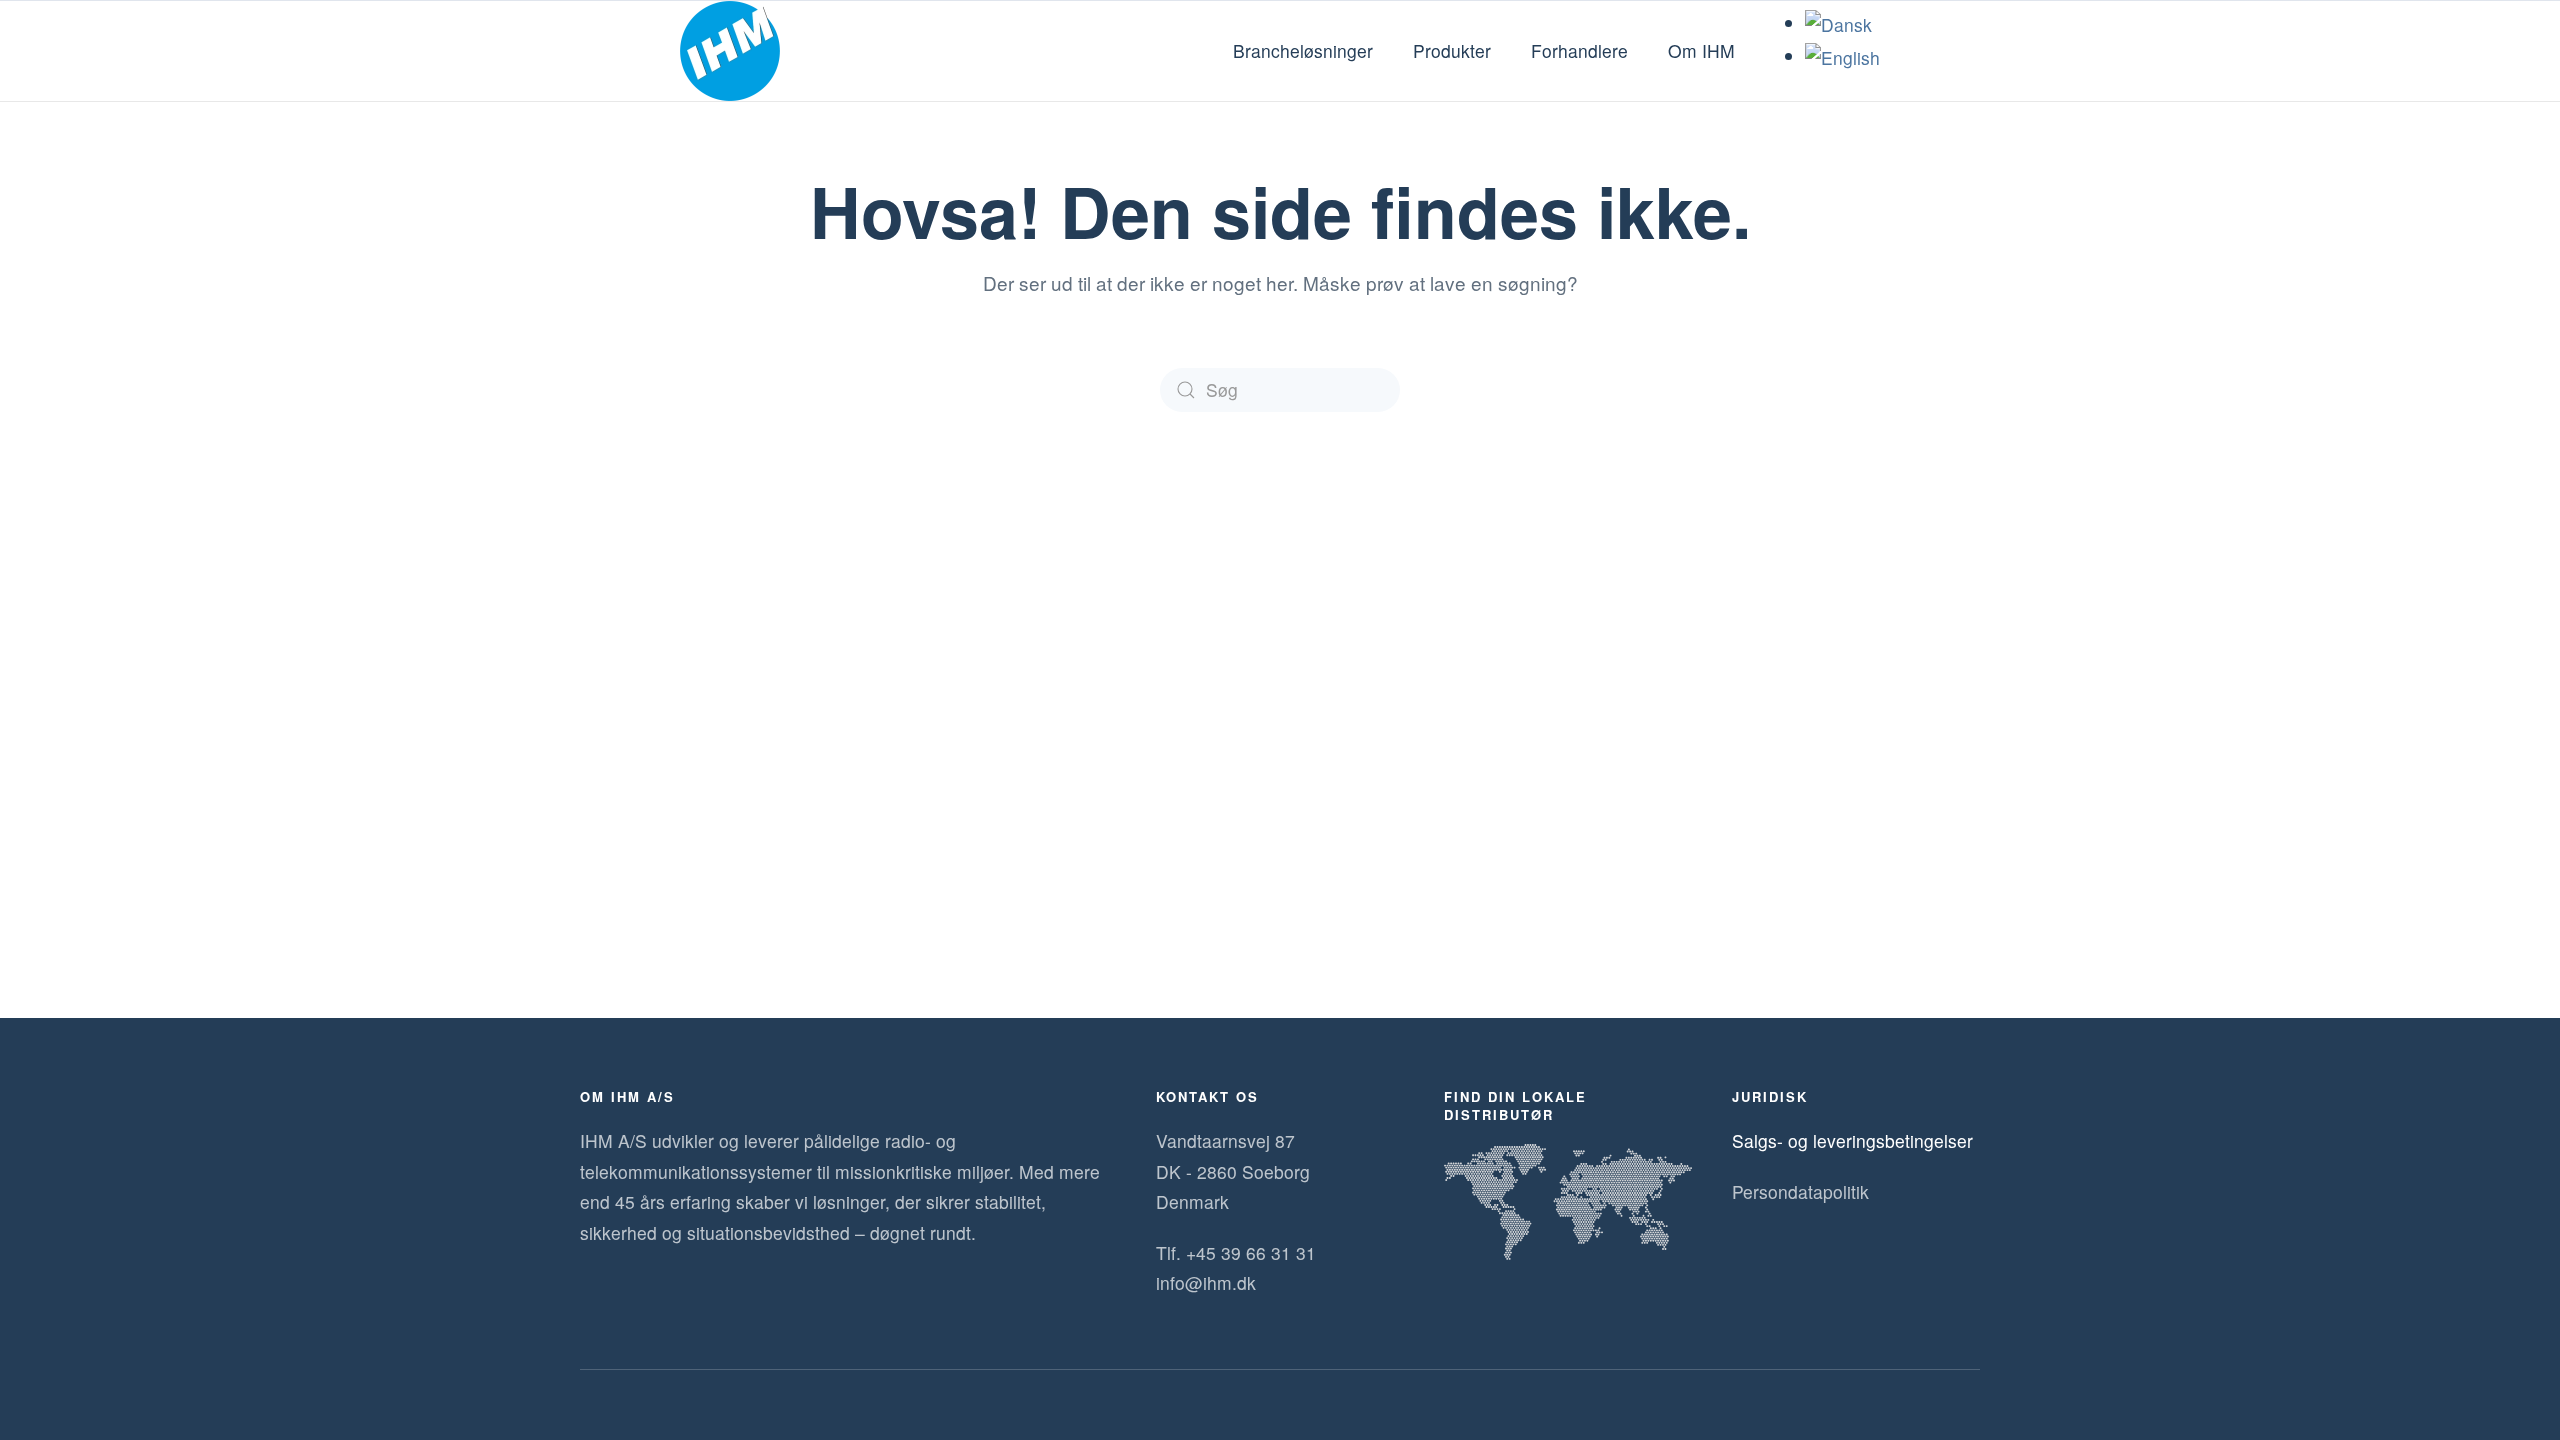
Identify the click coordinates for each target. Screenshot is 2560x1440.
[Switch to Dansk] (1838, 22)
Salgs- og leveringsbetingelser (1852, 1140)
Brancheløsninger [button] (1303, 50)
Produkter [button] (1452, 50)
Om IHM (1701, 50)
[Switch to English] (1842, 55)
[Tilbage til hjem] (730, 51)
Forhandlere (1579, 50)
